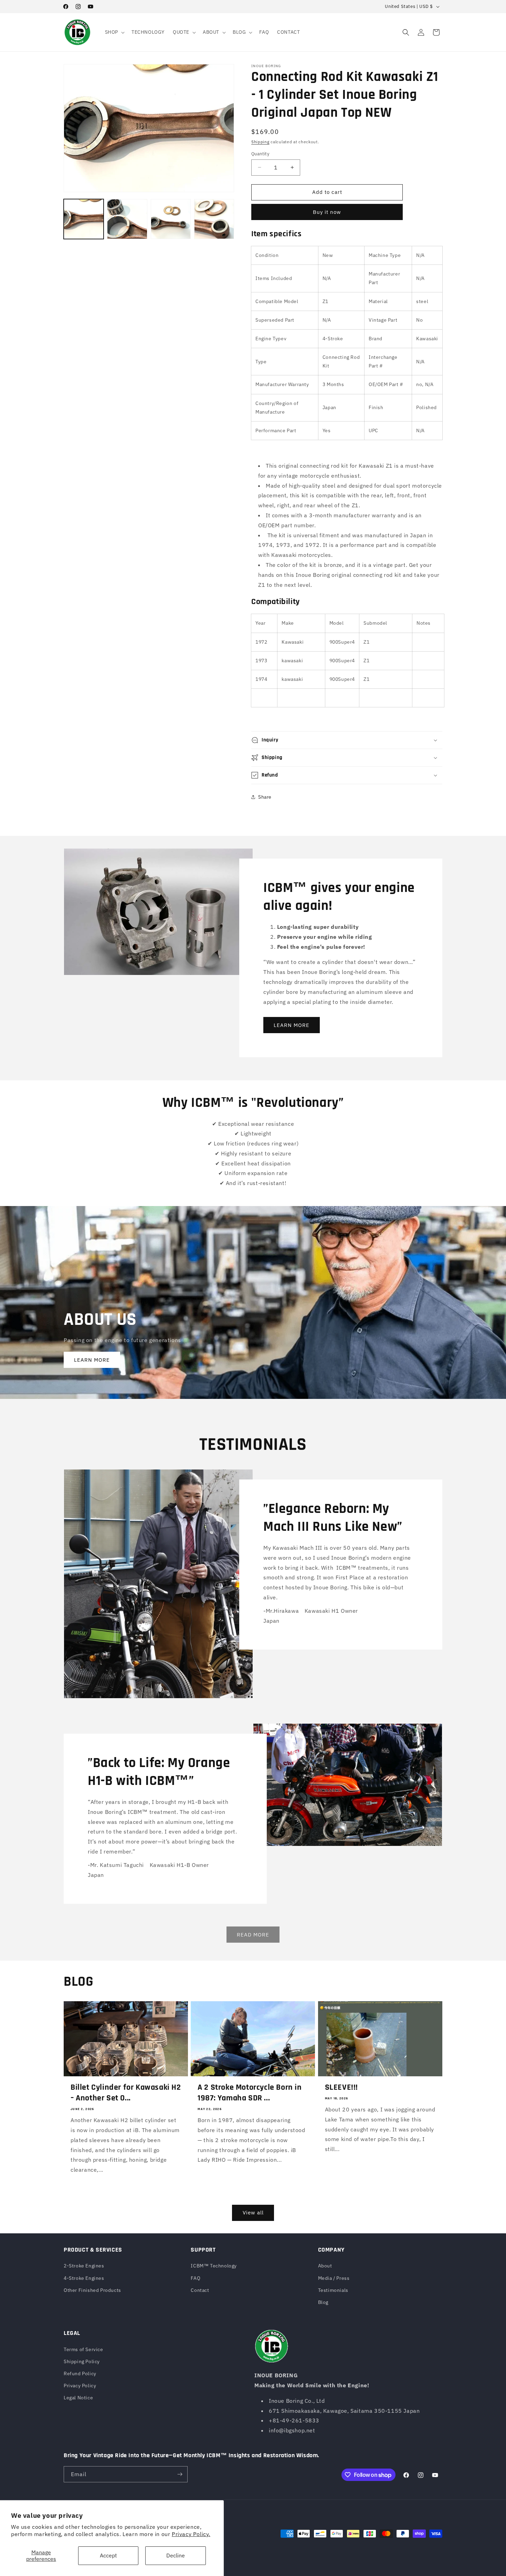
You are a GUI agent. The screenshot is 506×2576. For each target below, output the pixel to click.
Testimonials (333, 2290)
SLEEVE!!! (341, 2087)
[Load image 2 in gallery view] (127, 219)
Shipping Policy (82, 2361)
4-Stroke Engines (84, 2278)
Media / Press (334, 2278)
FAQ (196, 2278)
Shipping (260, 142)
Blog (323, 2302)
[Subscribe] (180, 2474)
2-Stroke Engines (84, 2266)
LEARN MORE (292, 1025)
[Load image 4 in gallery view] (214, 219)
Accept (108, 2555)
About (325, 2266)
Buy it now (327, 212)
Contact (200, 2290)
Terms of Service (83, 2349)
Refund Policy (80, 2374)
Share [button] (265, 797)
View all (253, 2213)
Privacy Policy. (191, 2534)
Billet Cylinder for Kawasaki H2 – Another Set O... (126, 2093)
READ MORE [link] (253, 1935)
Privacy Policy (80, 2386)
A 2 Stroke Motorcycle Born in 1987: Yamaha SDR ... (250, 2093)
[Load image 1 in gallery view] (84, 219)
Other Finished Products (92, 2290)
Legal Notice (78, 2398)
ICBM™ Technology (214, 2266)
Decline (176, 2555)
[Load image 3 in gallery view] (171, 219)
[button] (114, 32)
